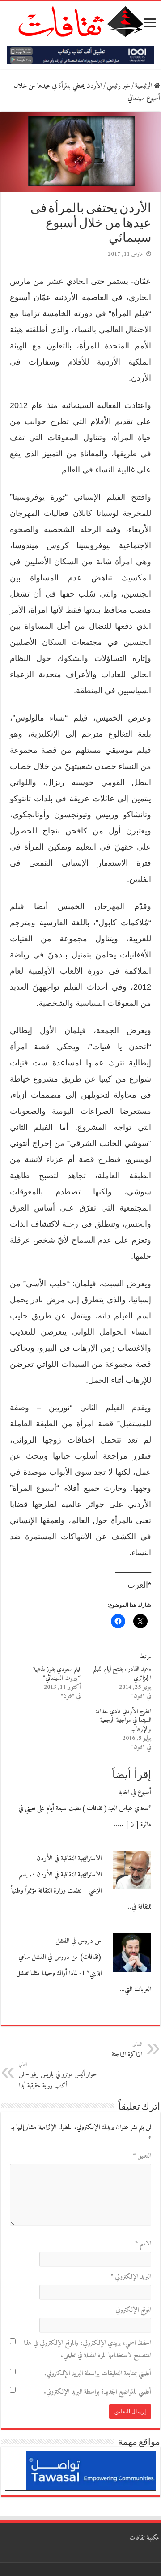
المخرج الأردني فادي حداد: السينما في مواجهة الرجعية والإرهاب (123, 1720)
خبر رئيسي (119, 86)
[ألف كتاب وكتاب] (80, 55)
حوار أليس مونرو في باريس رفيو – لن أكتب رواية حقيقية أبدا (58, 2076)
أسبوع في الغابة (135, 1792)
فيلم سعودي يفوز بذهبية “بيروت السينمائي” (57, 1674)
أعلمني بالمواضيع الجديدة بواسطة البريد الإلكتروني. (97, 2392)
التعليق (142, 2156)
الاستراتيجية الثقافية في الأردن (69, 1859)
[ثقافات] (80, 20)
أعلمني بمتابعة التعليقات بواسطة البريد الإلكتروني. (98, 2374)
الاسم (143, 2244)
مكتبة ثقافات (144, 2538)
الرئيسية (144, 86)
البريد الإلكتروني (131, 2277)
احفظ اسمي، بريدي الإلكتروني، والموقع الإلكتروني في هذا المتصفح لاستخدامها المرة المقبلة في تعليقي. (87, 2349)
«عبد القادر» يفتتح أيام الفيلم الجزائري (122, 1674)
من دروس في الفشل (78, 1941)
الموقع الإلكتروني (133, 2310)
